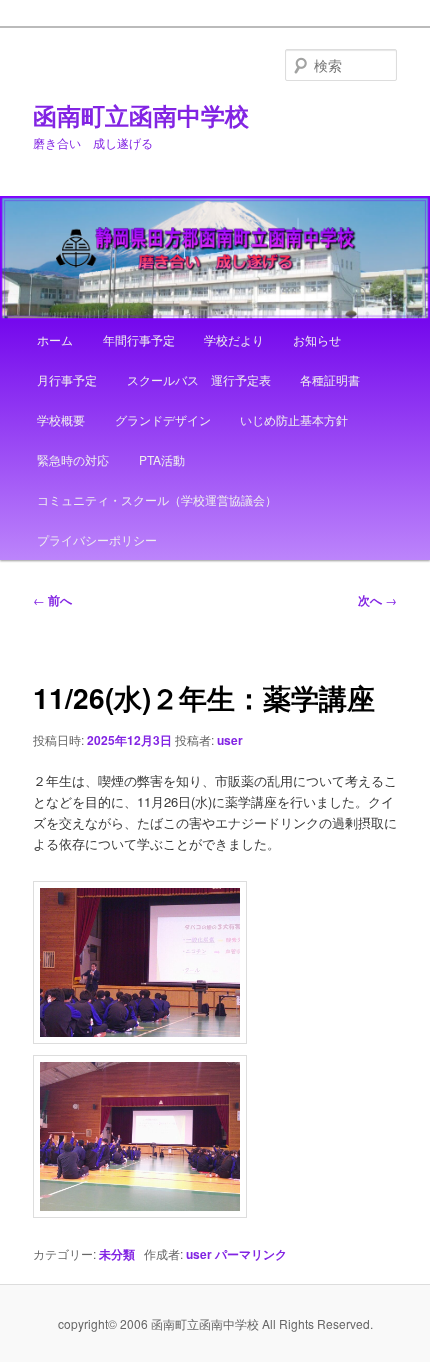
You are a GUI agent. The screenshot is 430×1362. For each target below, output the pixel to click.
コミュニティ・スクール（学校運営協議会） (157, 499)
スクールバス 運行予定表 (199, 379)
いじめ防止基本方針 (294, 419)
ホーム (55, 339)
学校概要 (61, 419)
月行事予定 (67, 379)
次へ (377, 600)
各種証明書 (330, 379)
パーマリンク (251, 1254)
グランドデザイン (163, 419)
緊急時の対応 (73, 459)
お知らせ (317, 339)
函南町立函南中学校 (141, 115)
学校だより (234, 339)
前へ (52, 600)
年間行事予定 (139, 339)
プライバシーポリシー (97, 539)
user (230, 740)
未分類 (117, 1254)
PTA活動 (162, 459)
